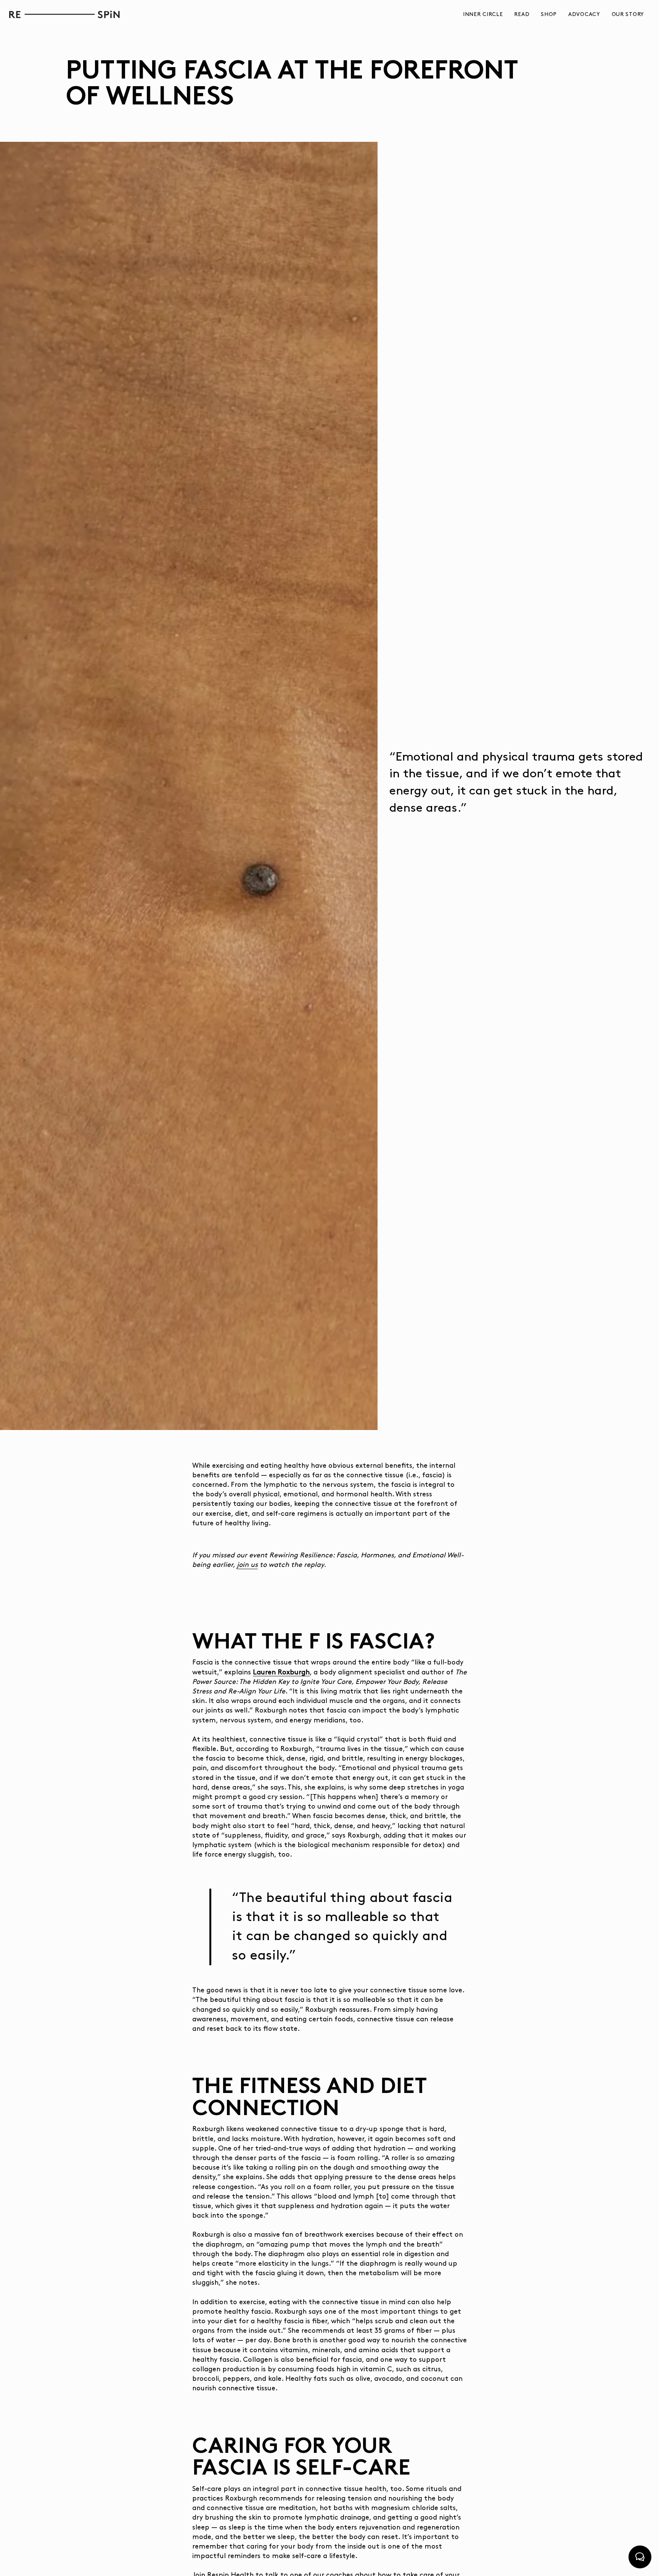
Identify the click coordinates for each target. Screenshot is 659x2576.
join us (247, 1565)
